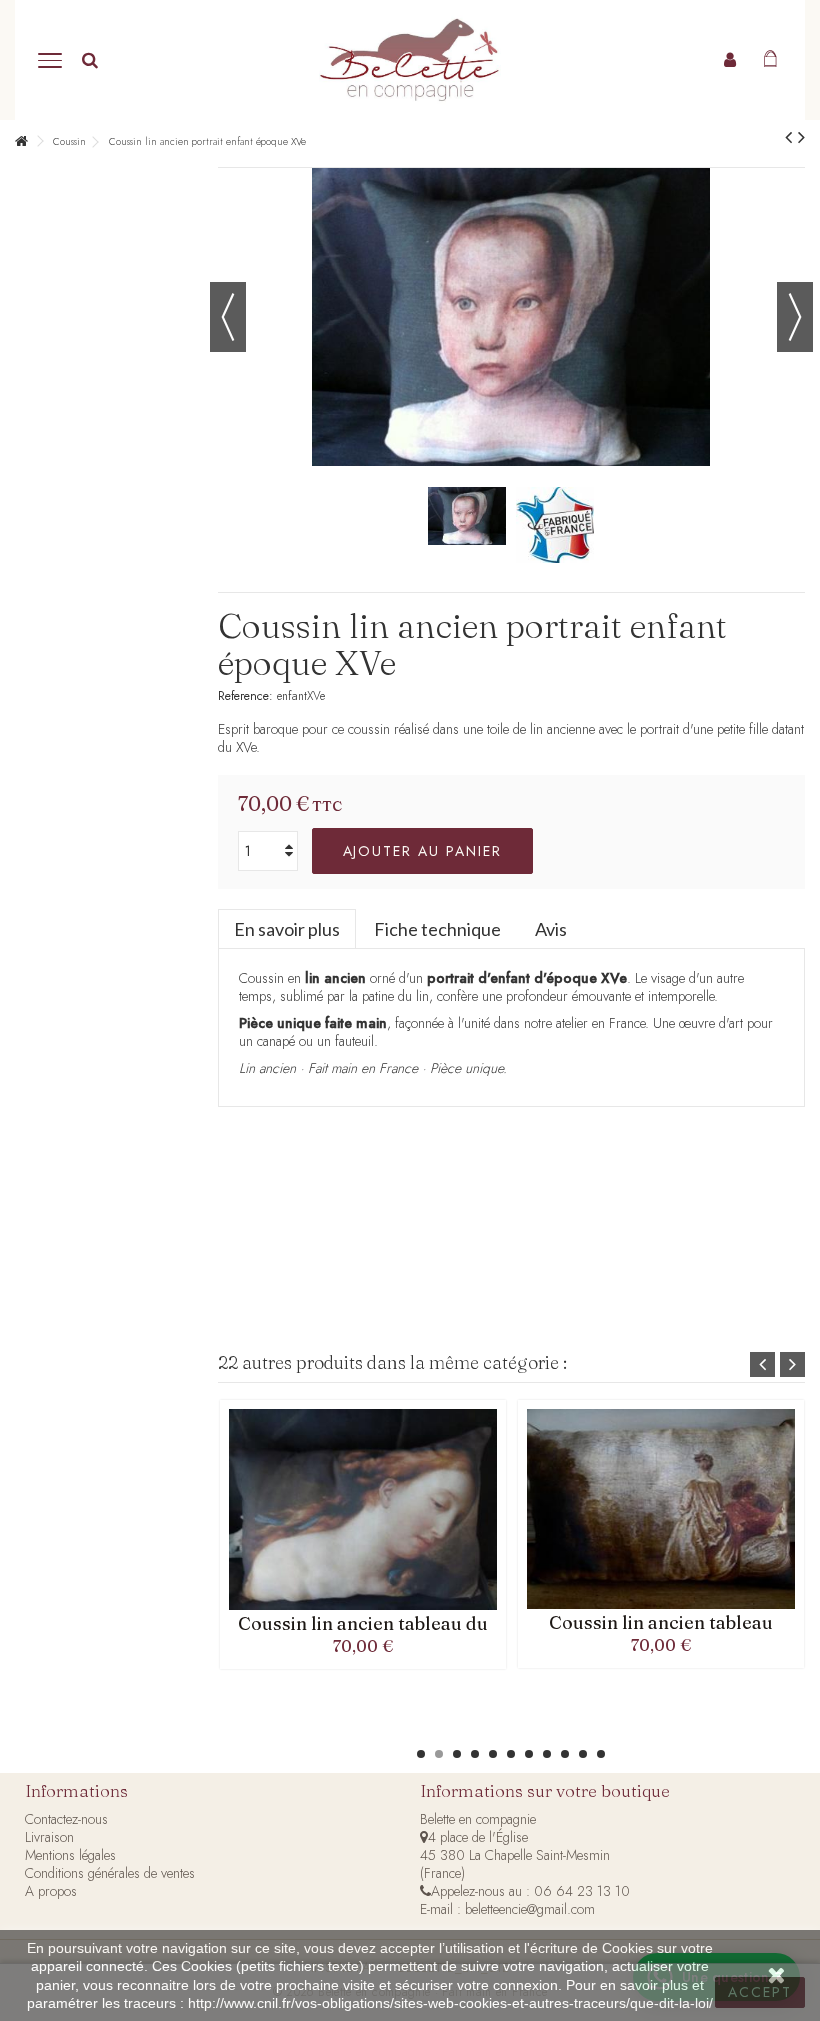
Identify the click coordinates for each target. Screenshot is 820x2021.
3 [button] (457, 1754)
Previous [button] (762, 1364)
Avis (551, 929)
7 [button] (529, 1754)
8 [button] (547, 1754)
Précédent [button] (228, 317)
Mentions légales (70, 1855)
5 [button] (493, 1754)
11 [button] (601, 1754)
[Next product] (801, 138)
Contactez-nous (66, 1819)
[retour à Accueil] (21, 141)
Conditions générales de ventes (110, 1873)
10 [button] (583, 1754)
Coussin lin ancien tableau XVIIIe (661, 1631)
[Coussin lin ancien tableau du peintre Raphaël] (363, 1509)
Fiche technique (437, 929)
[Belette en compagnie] (410, 60)
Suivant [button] (795, 317)
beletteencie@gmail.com (530, 1909)
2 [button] (439, 1754)
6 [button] (511, 1754)
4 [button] (475, 1754)
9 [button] (565, 1754)
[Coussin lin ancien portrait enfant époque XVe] (467, 516)
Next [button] (792, 1364)
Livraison (49, 1837)
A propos (51, 1891)
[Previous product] (788, 138)
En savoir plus (287, 929)
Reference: (245, 696)
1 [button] (421, 1754)
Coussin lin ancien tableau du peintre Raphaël (363, 1632)
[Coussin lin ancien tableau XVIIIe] (661, 1509)
